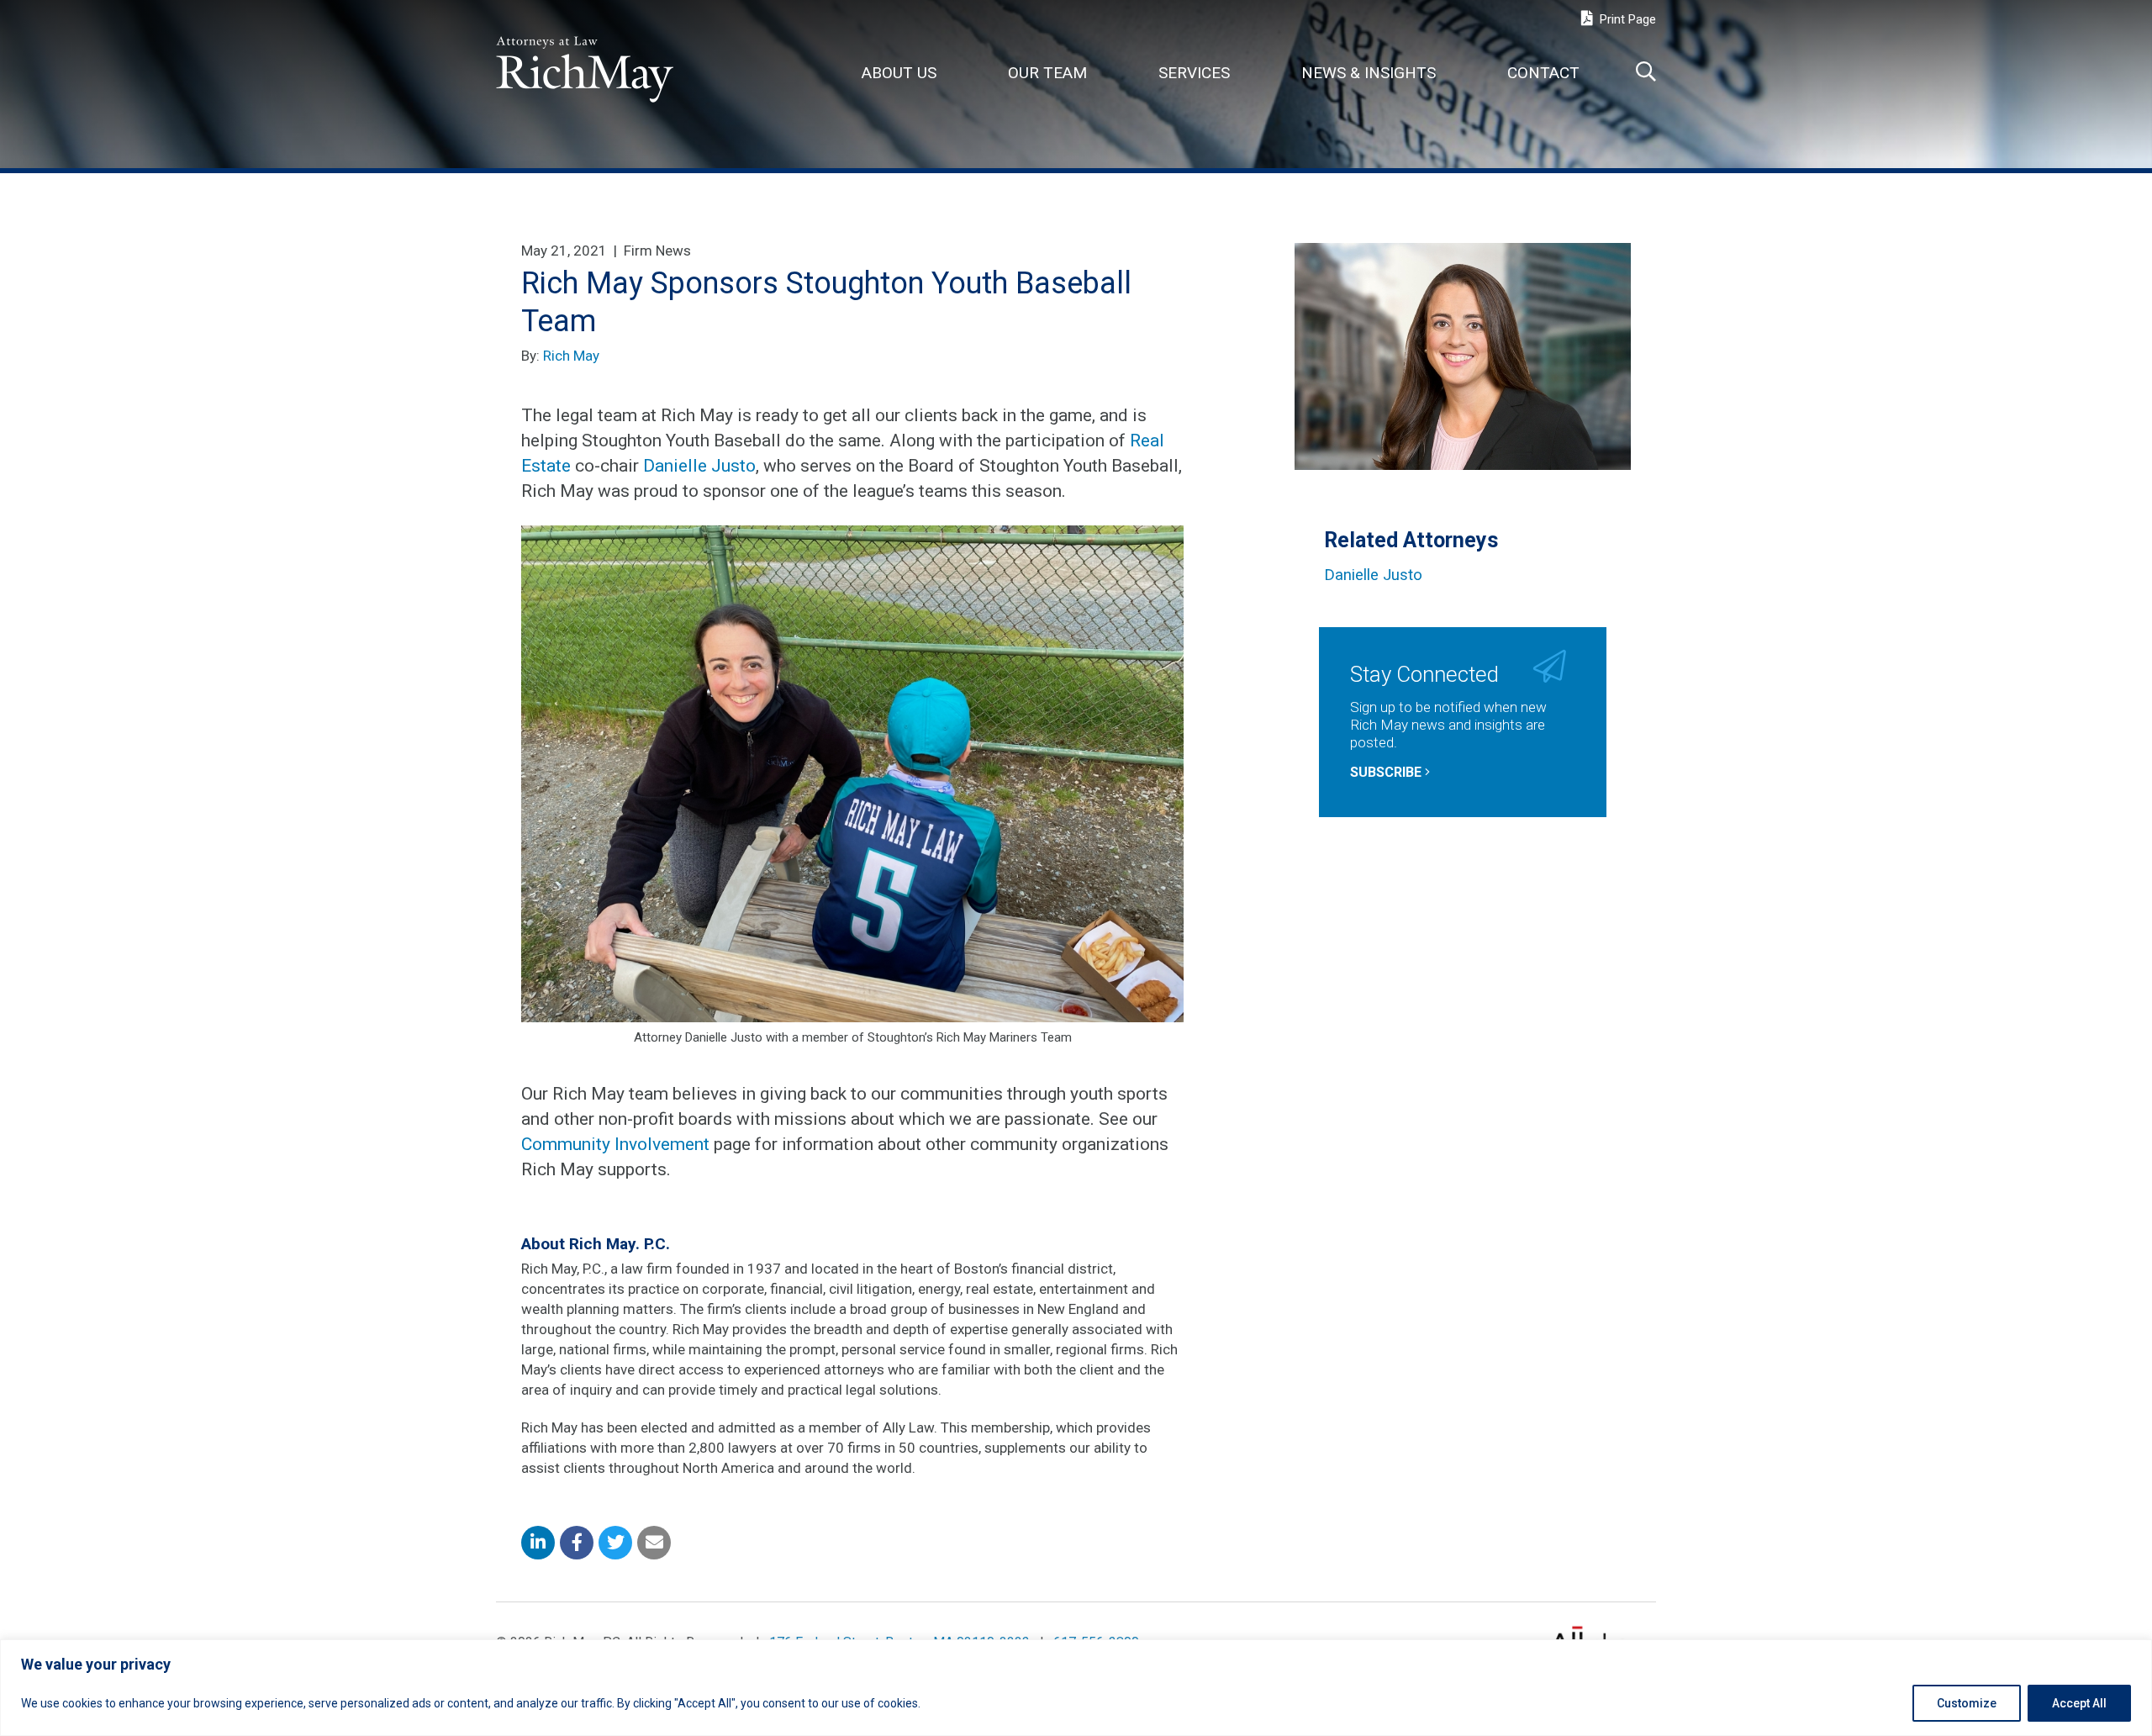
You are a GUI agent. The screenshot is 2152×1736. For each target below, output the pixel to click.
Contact (1543, 73)
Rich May (571, 356)
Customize (1967, 1703)
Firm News (657, 251)
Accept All (2079, 1703)
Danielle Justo (699, 466)
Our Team (1047, 73)
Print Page (1626, 19)
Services (1194, 73)
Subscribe (1387, 772)
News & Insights (1369, 73)
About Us (899, 73)
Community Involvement (615, 1144)
